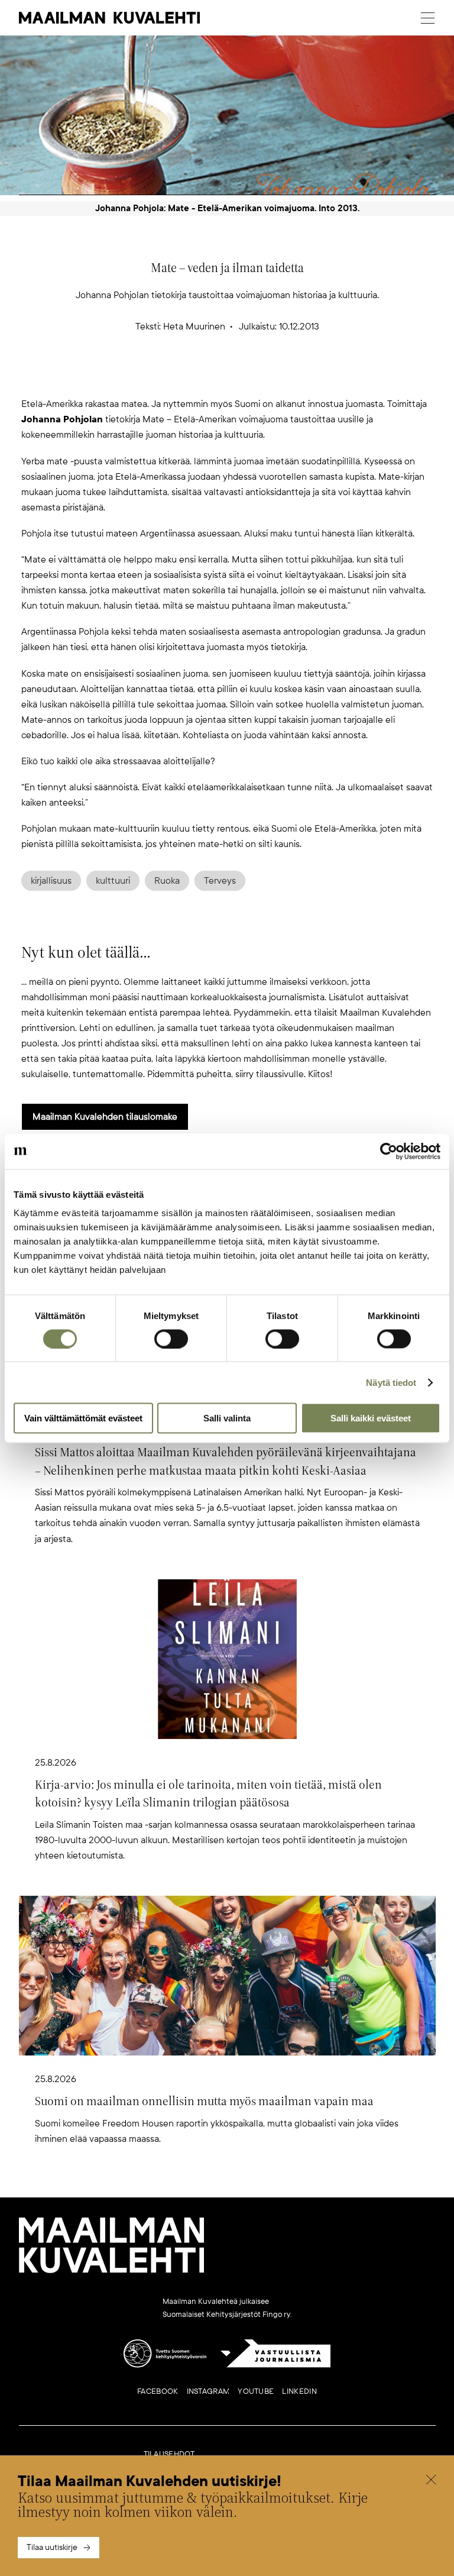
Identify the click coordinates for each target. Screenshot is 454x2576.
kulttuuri (113, 881)
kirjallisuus (51, 881)
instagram (208, 2391)
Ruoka (167, 881)
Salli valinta (227, 1418)
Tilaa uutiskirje (52, 2547)
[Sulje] (431, 2481)
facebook (158, 2391)
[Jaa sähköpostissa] (284, 377)
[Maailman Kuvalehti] (112, 2271)
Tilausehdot (169, 2454)
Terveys (220, 881)
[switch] (171, 1339)
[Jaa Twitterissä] (170, 377)
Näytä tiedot (391, 1382)
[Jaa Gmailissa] (208, 377)
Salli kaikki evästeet (371, 1418)
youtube (256, 2391)
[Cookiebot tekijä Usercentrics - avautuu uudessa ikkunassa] (389, 1151)
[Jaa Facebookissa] (246, 377)
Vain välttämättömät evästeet (83, 1418)
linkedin (299, 2391)
